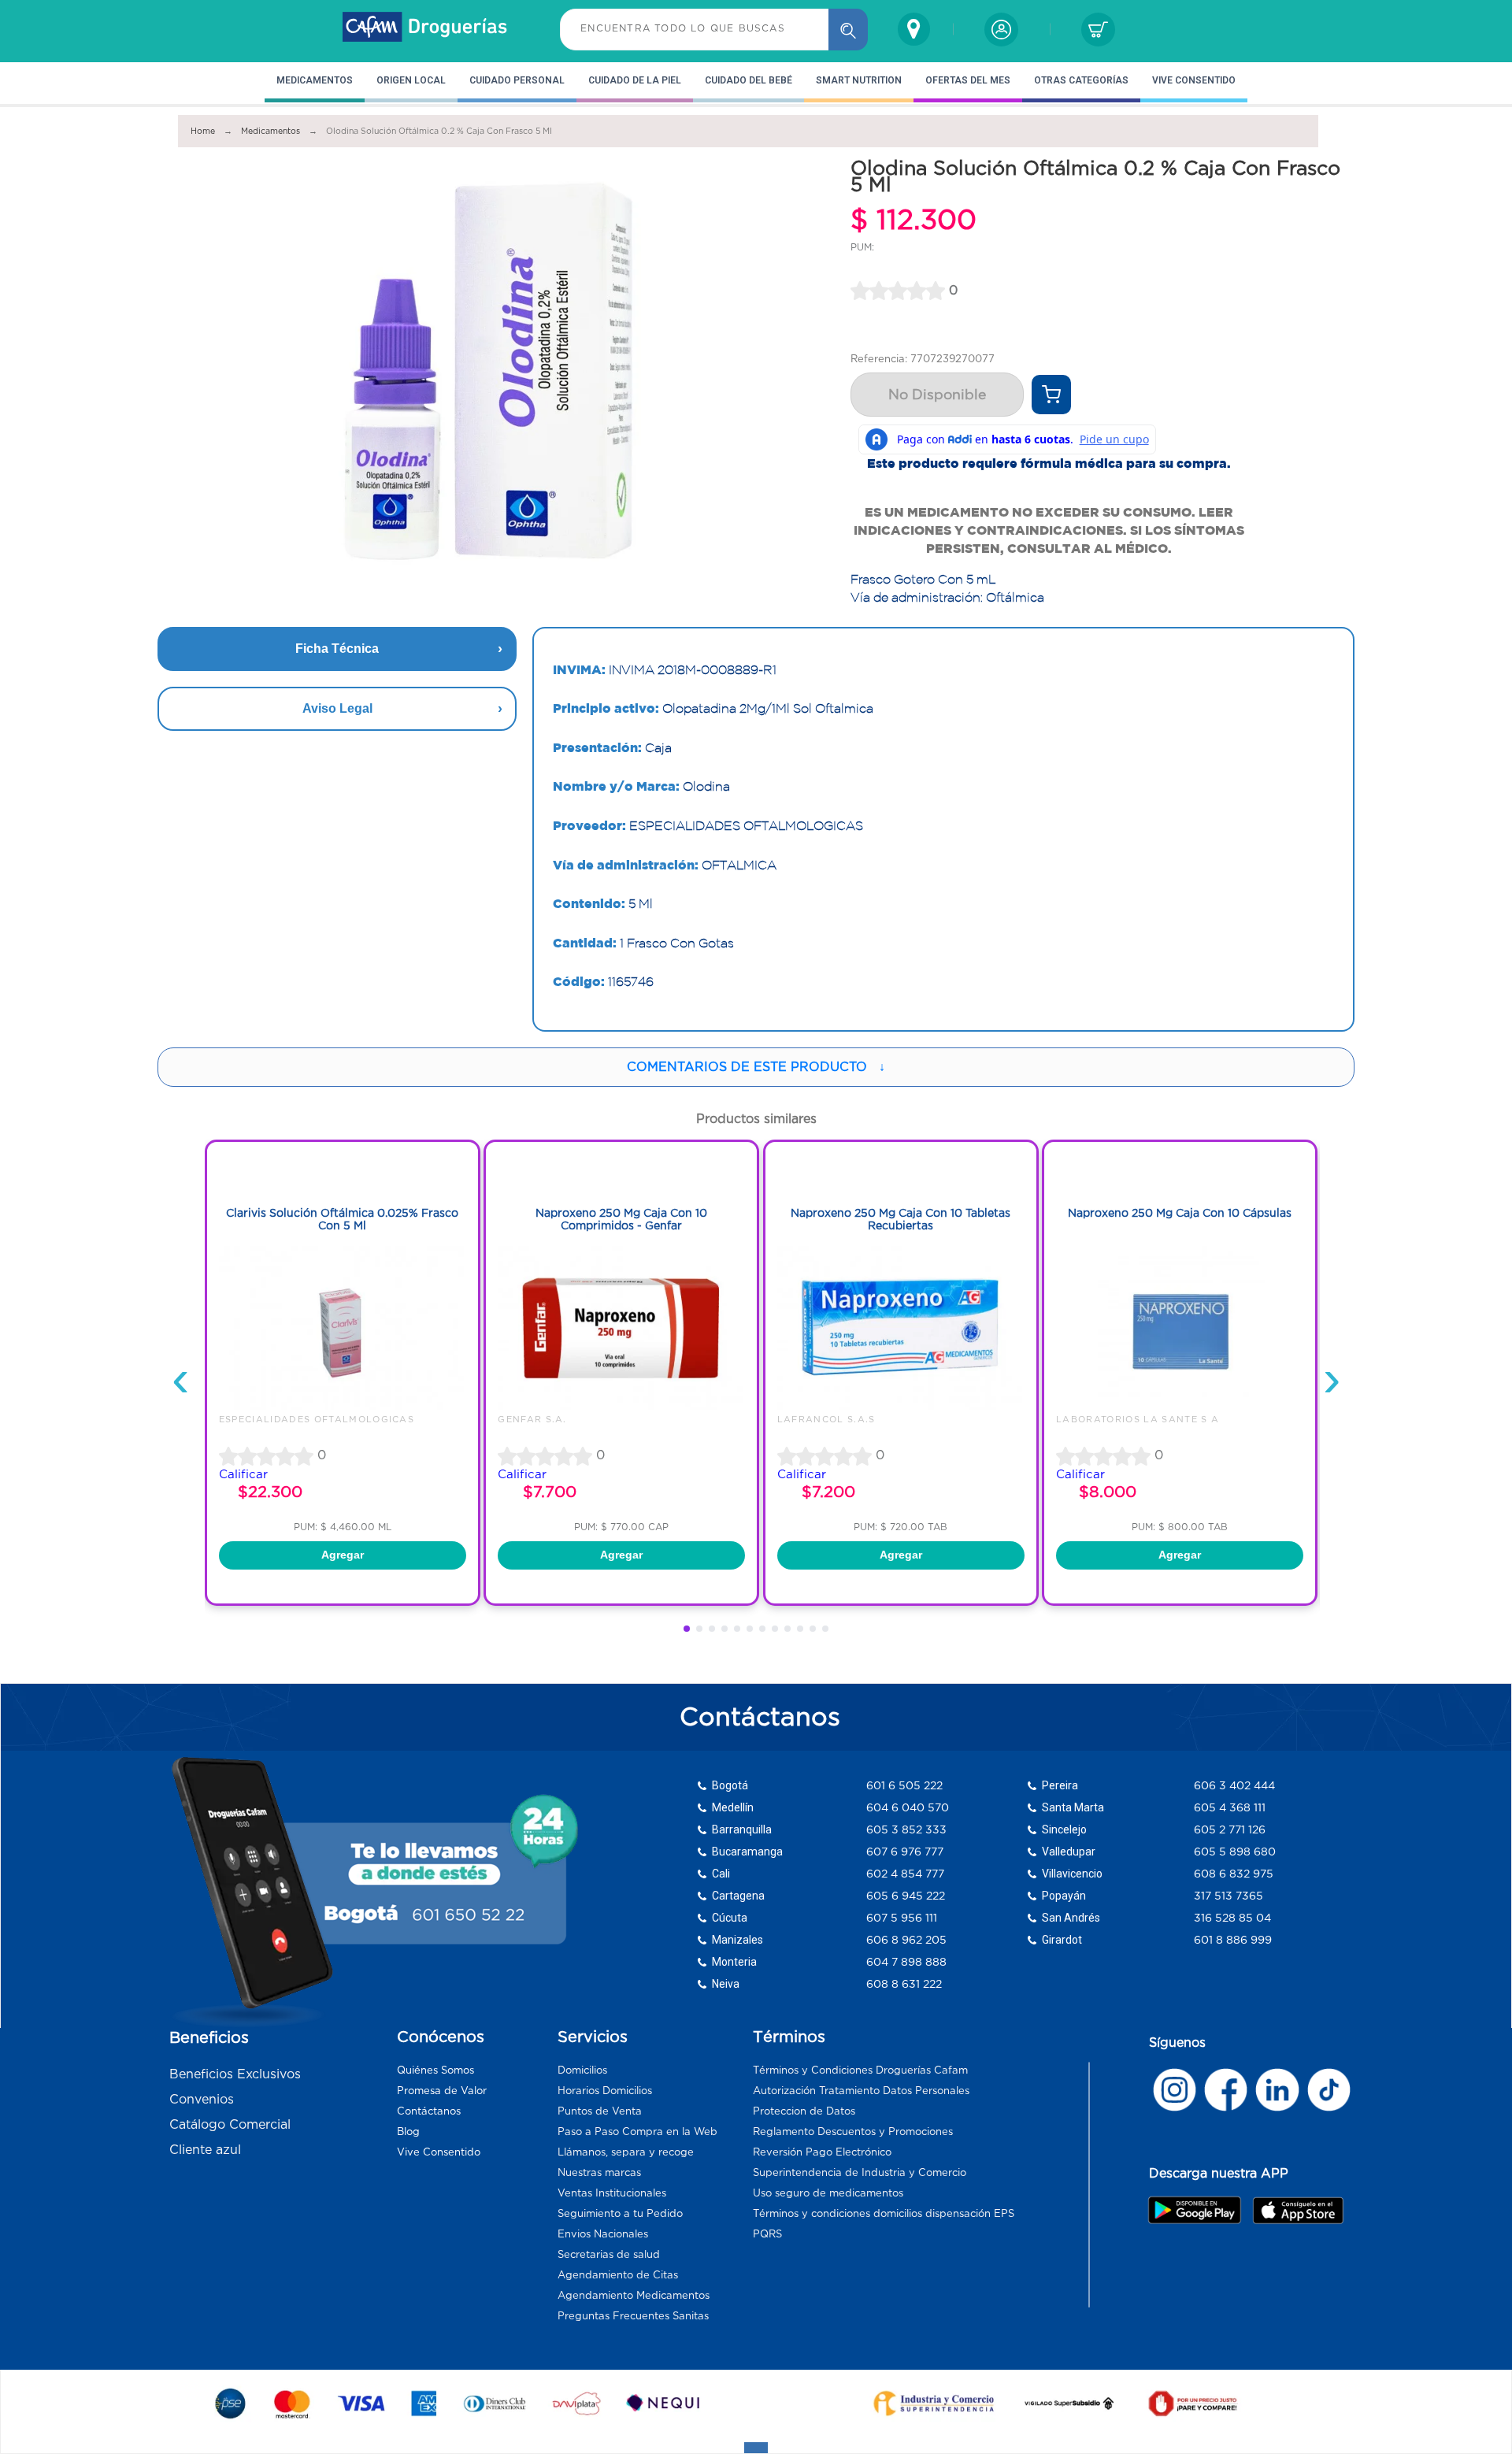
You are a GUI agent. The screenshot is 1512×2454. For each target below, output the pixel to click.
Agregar (343, 1555)
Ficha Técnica (337, 649)
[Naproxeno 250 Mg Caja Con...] (621, 1407)
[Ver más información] (1051, 395)
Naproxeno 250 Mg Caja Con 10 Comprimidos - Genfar (621, 1220)
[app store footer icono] (1297, 2210)
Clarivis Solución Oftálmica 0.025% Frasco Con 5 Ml (342, 1220)
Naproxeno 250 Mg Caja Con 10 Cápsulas (1180, 1213)
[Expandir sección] (756, 2448)
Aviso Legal (337, 708)
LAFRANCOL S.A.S (826, 1419)
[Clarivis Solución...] (343, 1407)
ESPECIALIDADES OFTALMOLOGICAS (317, 1419)
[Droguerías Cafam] (425, 29)
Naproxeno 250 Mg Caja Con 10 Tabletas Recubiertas (901, 1220)
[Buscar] (848, 30)
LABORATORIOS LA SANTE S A (1138, 1419)
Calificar (243, 1474)
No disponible (937, 395)
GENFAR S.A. (532, 1419)
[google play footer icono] (1199, 2210)
